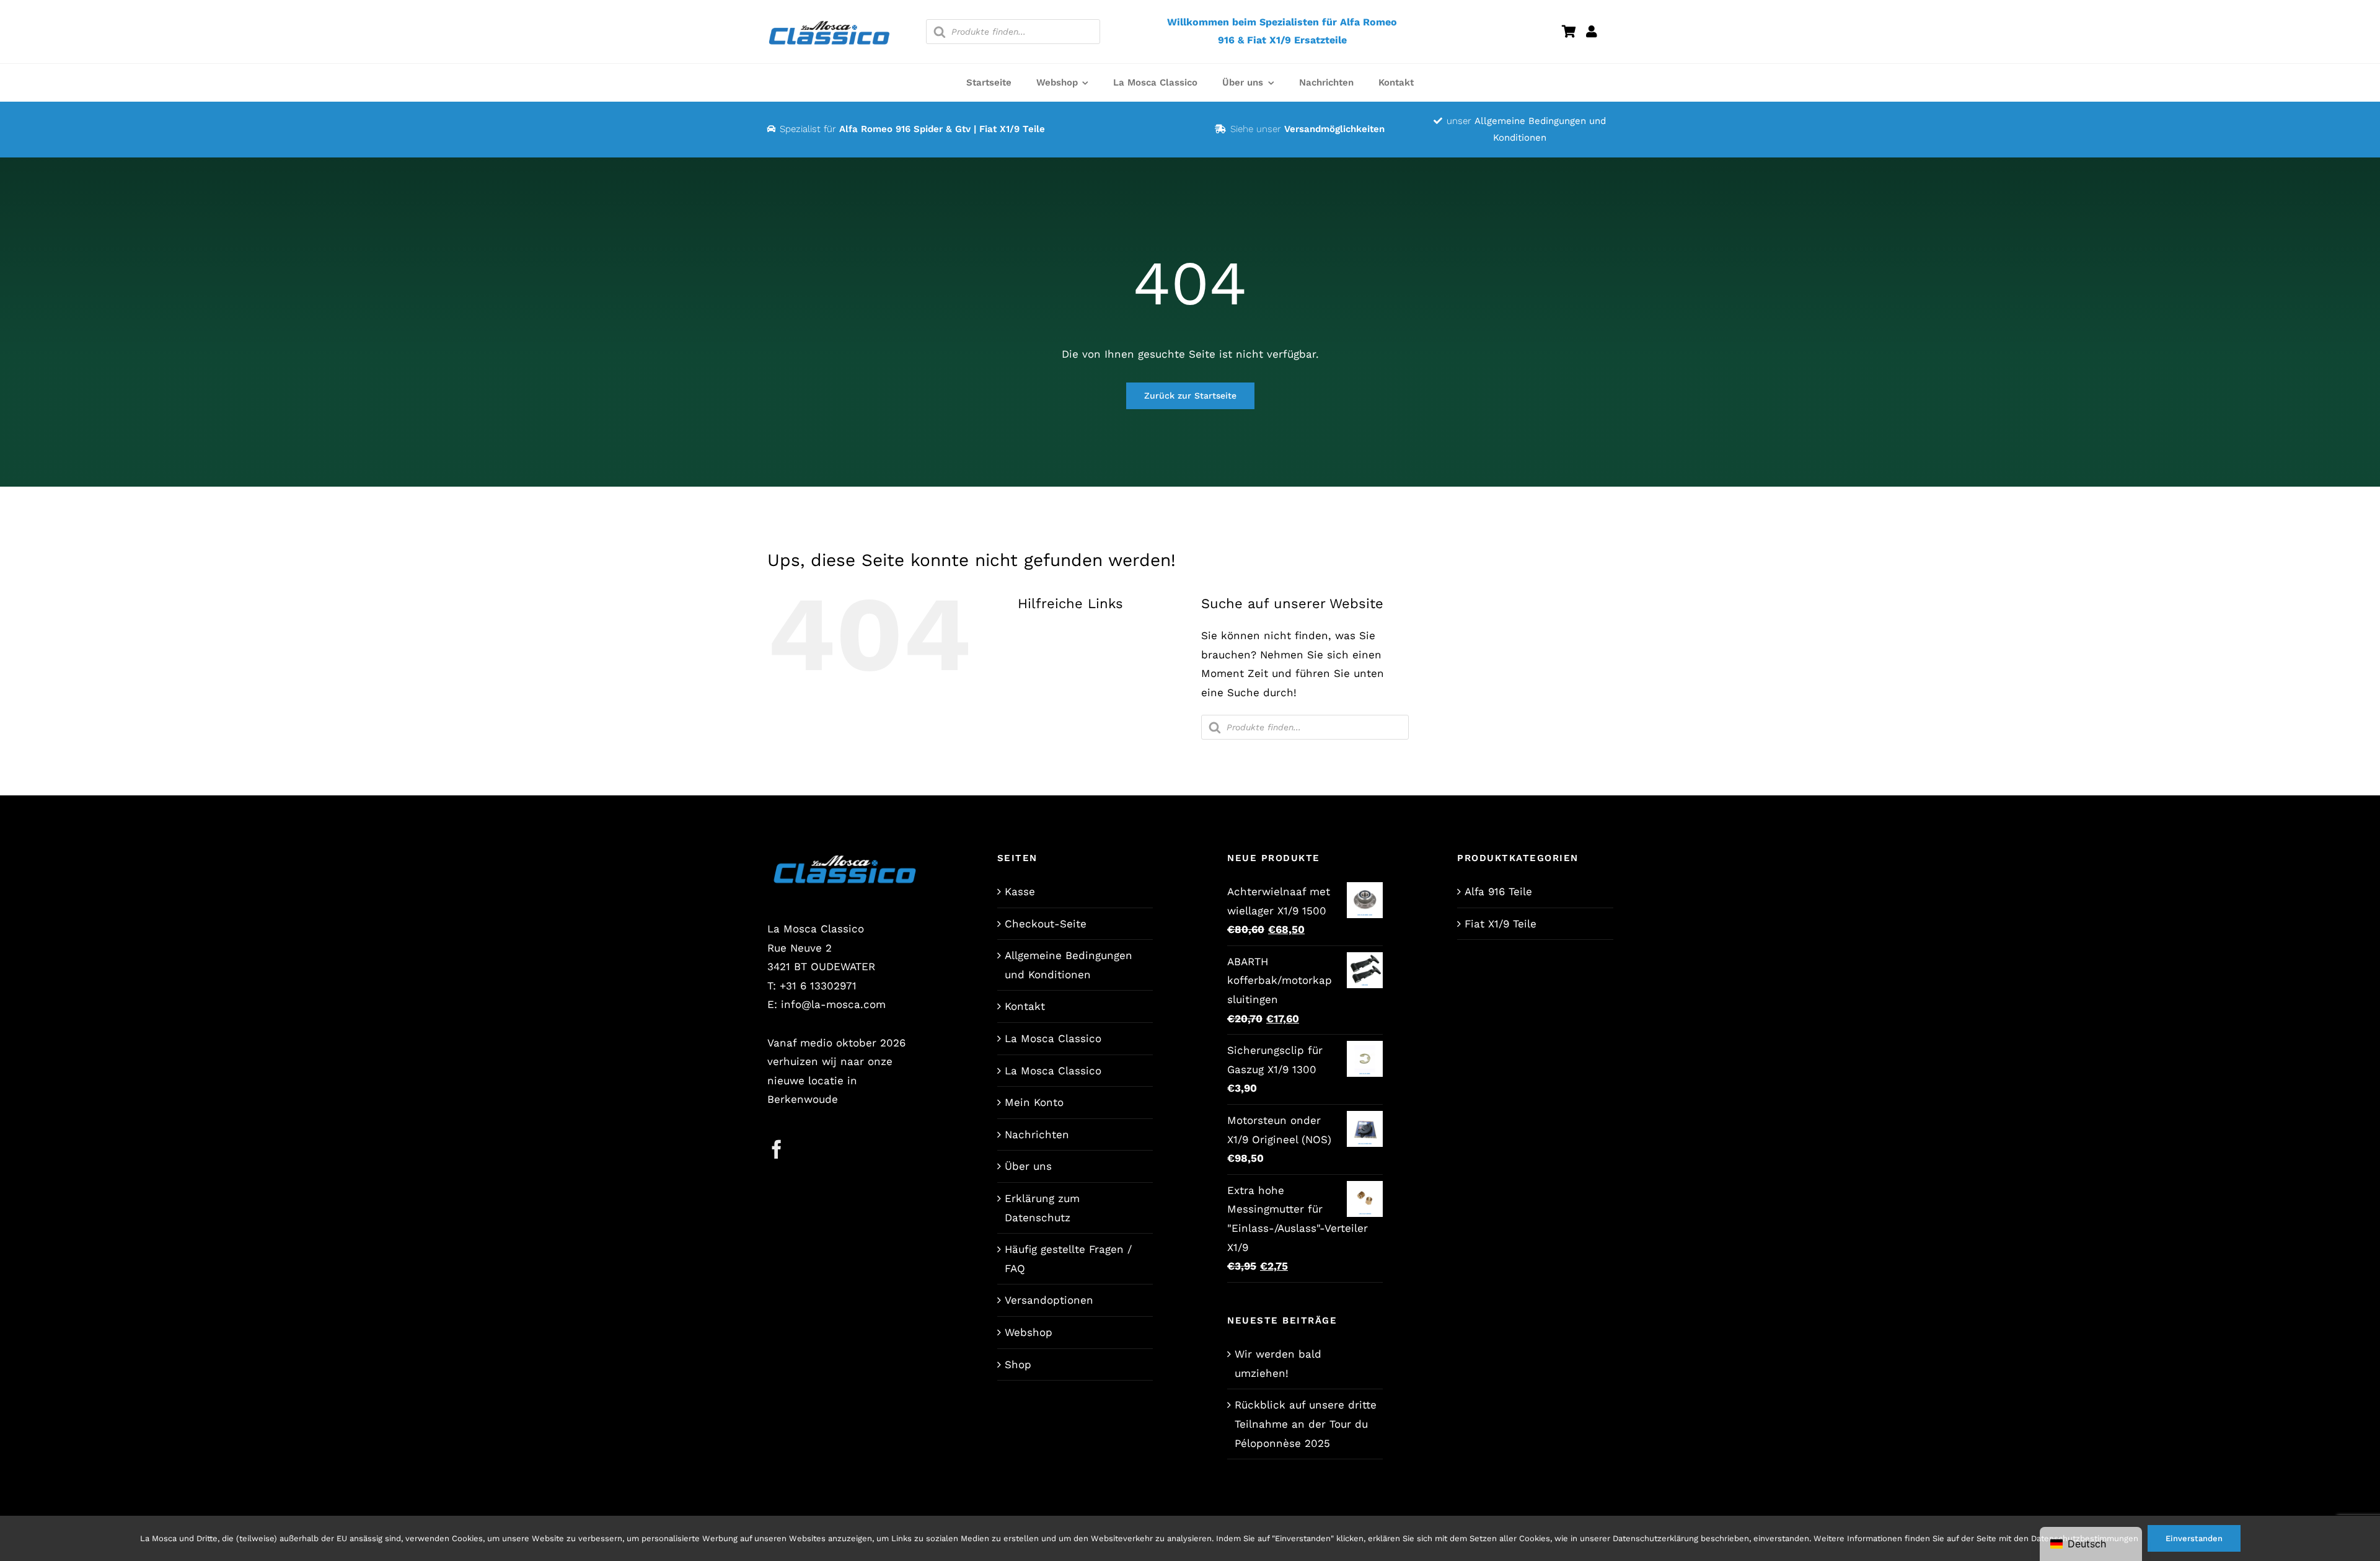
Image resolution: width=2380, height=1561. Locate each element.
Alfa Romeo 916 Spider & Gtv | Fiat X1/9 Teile (942, 129)
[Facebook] (777, 1149)
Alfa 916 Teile (1498, 891)
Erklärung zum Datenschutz (1042, 1208)
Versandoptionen (1049, 1300)
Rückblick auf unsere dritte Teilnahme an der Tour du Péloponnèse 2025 (1306, 1424)
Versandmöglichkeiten (1334, 129)
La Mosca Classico (1053, 1038)
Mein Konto (1034, 1102)
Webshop (1029, 1332)
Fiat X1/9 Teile (1501, 924)
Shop (1018, 1364)
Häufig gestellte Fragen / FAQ (1068, 1259)
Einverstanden (2194, 1538)
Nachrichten (1037, 1134)
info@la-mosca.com (833, 1004)
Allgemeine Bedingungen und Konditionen (1069, 965)
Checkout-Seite (1046, 924)
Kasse (1020, 891)
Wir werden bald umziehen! (1278, 1364)
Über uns (1028, 1166)
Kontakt (1025, 1006)
